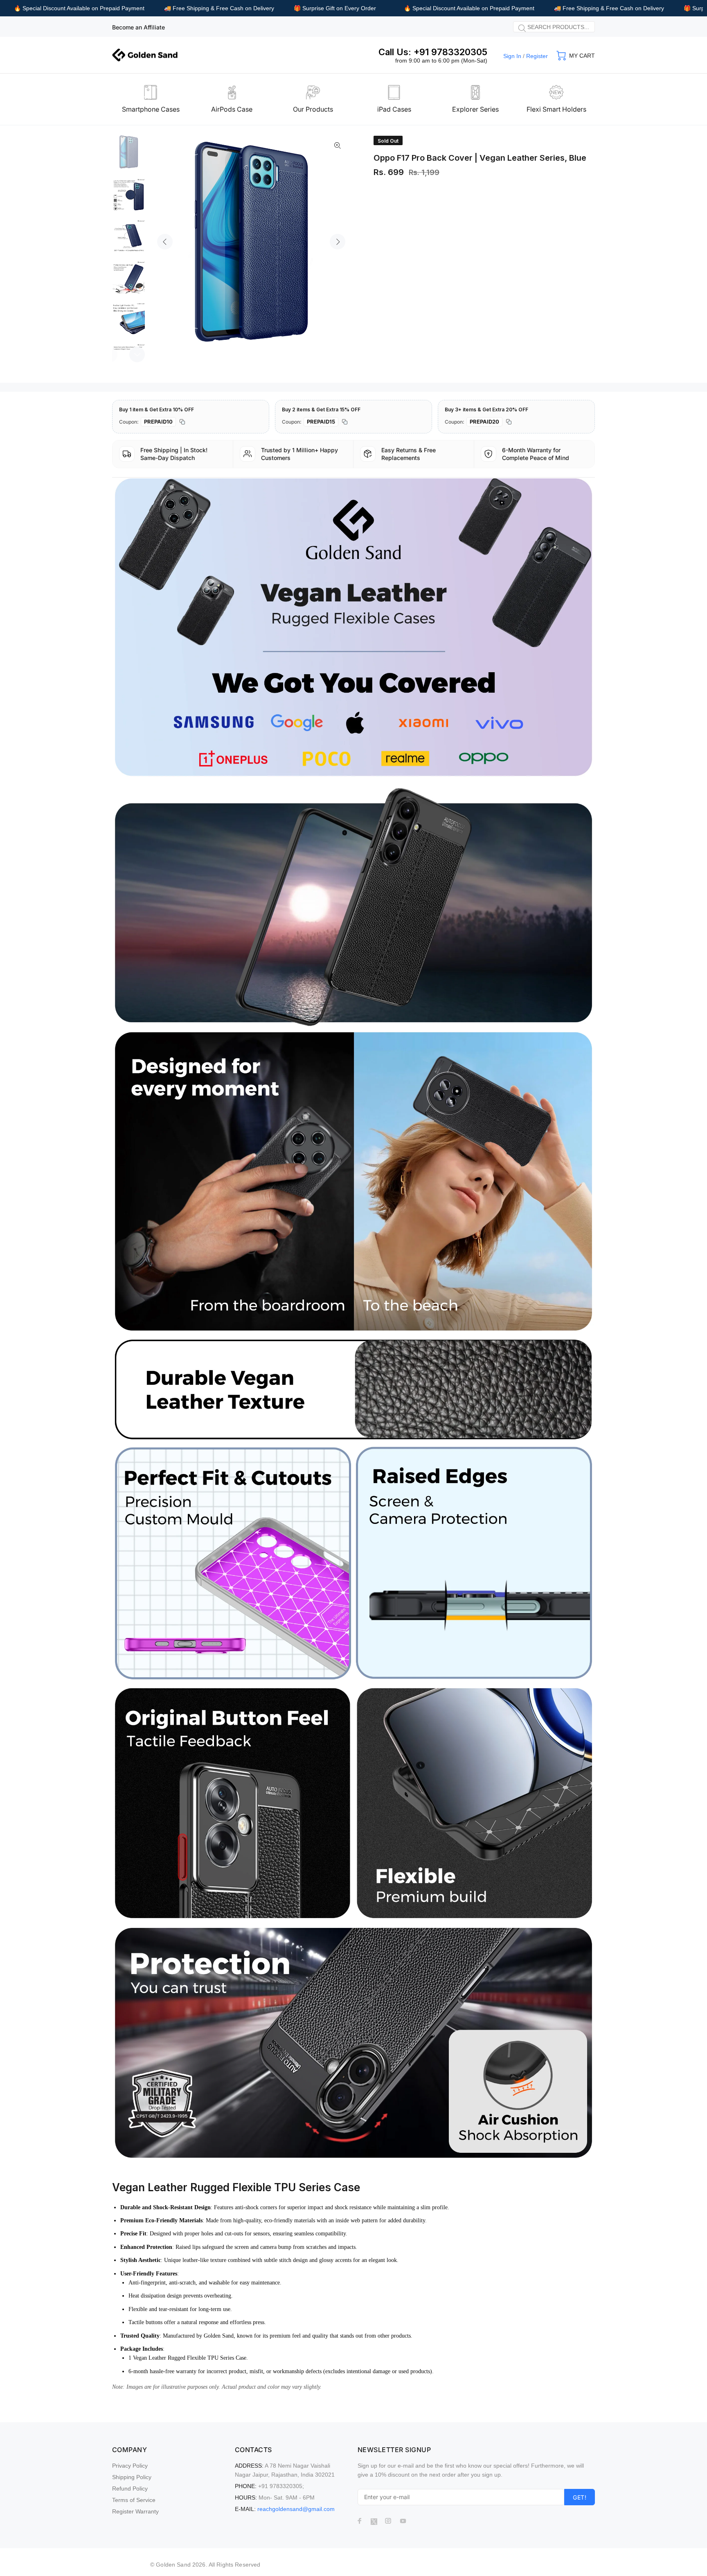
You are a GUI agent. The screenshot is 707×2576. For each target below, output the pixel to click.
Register (537, 56)
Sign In (512, 56)
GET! (580, 2497)
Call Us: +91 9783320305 (433, 52)
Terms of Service (134, 2500)
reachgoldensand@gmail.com (296, 2509)
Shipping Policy (132, 2477)
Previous (165, 242)
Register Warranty (135, 2511)
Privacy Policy (130, 2466)
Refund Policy (130, 2488)
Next (338, 242)
